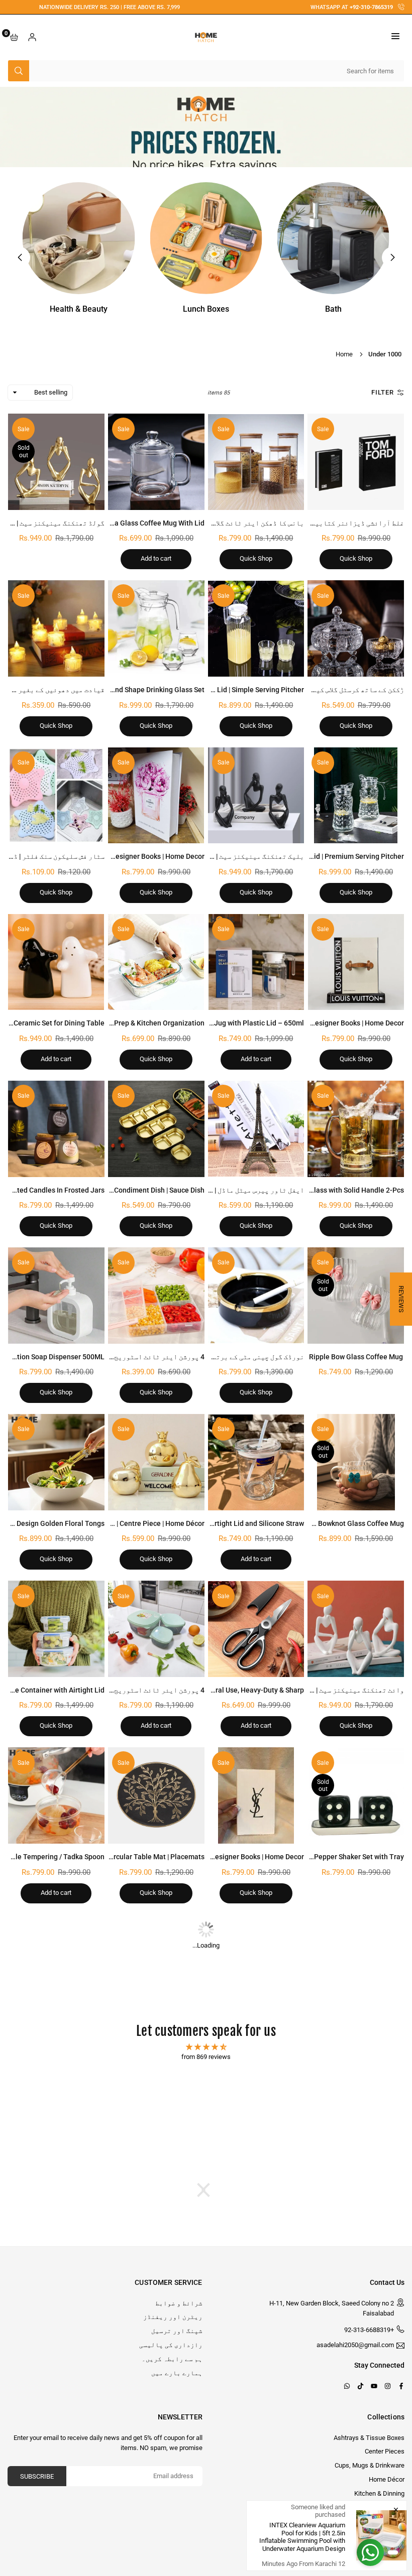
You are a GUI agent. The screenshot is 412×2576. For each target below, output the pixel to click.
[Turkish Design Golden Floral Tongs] (56, 1462)
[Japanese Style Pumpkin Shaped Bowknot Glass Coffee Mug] (356, 1462)
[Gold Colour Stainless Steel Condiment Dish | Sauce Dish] (156, 1129)
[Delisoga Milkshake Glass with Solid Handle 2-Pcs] (356, 1129)
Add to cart (156, 558)
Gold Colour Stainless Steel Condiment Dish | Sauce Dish (115, 1190)
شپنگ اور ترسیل (177, 2331)
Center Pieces (385, 2451)
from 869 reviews (206, 2057)
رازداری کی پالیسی (171, 2345)
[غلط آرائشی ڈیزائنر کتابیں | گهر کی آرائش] (356, 462)
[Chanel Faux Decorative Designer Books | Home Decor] (156, 796)
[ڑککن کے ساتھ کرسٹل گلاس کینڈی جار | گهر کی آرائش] (356, 628)
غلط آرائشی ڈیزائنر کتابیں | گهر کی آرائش (334, 523)
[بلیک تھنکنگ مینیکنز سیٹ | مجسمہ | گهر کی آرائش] (256, 796)
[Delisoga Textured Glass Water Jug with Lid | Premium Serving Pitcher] (356, 796)
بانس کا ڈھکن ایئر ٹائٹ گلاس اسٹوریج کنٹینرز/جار (221, 523)
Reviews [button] (401, 1299)
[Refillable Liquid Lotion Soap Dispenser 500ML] (56, 1296)
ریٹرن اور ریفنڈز (173, 2317)
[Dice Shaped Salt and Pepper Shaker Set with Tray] (356, 1795)
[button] (395, 37)
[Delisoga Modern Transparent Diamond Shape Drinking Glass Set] (156, 628)
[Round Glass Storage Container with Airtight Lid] (56, 1629)
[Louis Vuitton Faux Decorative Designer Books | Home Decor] (356, 962)
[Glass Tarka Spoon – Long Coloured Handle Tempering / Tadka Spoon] (56, 1795)
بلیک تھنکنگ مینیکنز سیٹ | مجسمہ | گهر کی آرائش (225, 856)
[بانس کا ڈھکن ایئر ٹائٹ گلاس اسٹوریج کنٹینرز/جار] (256, 462)
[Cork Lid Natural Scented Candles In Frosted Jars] (56, 1129)
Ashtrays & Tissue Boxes (369, 2438)
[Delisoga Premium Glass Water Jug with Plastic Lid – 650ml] (256, 962)
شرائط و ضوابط (179, 2303)
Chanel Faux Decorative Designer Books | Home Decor (119, 856)
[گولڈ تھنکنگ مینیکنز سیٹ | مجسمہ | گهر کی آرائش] (56, 462)
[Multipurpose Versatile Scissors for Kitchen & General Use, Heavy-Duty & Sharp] (256, 1629)
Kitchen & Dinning (379, 2493)
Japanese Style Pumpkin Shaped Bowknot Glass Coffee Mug (308, 1523)
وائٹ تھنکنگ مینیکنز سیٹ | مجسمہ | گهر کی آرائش (325, 1690)
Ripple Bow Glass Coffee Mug (356, 1357)
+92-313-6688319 (369, 2330)
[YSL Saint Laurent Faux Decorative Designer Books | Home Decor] (256, 1795)
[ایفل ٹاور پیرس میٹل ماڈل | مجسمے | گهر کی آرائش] (256, 1129)
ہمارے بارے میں (177, 2373)
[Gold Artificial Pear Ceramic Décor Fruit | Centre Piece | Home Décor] (156, 1462)
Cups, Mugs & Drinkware (370, 2465)
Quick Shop (356, 558)
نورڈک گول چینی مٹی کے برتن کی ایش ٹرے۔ (238, 1357)
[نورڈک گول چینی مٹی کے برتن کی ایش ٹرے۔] (256, 1296)
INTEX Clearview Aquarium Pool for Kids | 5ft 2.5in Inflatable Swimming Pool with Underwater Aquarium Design (302, 2537)
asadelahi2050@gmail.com (355, 2345)
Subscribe (37, 2476)
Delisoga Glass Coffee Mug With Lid (147, 523)
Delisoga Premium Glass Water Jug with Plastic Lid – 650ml (209, 1023)
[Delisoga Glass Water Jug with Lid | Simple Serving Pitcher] (256, 628)
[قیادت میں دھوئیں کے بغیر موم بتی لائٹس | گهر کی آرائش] (56, 628)
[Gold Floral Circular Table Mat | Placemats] (156, 1795)
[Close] (396, 2510)
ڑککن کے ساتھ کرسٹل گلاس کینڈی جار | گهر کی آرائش (323, 690)
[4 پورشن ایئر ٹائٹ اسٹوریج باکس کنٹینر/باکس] (156, 1296)
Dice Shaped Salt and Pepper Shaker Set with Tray (325, 1857)
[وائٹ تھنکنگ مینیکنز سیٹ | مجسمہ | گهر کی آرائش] (356, 1629)
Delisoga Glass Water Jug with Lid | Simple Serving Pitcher (211, 690)
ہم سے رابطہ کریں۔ (172, 2359)
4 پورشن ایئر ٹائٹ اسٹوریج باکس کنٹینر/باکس (128, 1357)
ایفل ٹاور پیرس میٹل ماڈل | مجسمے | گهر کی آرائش (225, 1190)
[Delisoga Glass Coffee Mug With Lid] (156, 462)
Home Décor (387, 2479)
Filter (383, 392)
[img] (206, 2047)
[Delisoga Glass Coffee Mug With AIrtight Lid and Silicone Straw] (256, 1462)
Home (344, 354)
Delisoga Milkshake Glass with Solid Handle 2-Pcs (325, 1190)
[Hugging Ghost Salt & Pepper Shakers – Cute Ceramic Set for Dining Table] (56, 962)
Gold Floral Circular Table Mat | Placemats (137, 1857)
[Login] (32, 37)
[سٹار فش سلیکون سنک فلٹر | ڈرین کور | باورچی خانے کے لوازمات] (56, 796)
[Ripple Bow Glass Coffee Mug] (356, 1296)
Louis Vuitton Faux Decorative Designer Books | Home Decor (308, 1023)
